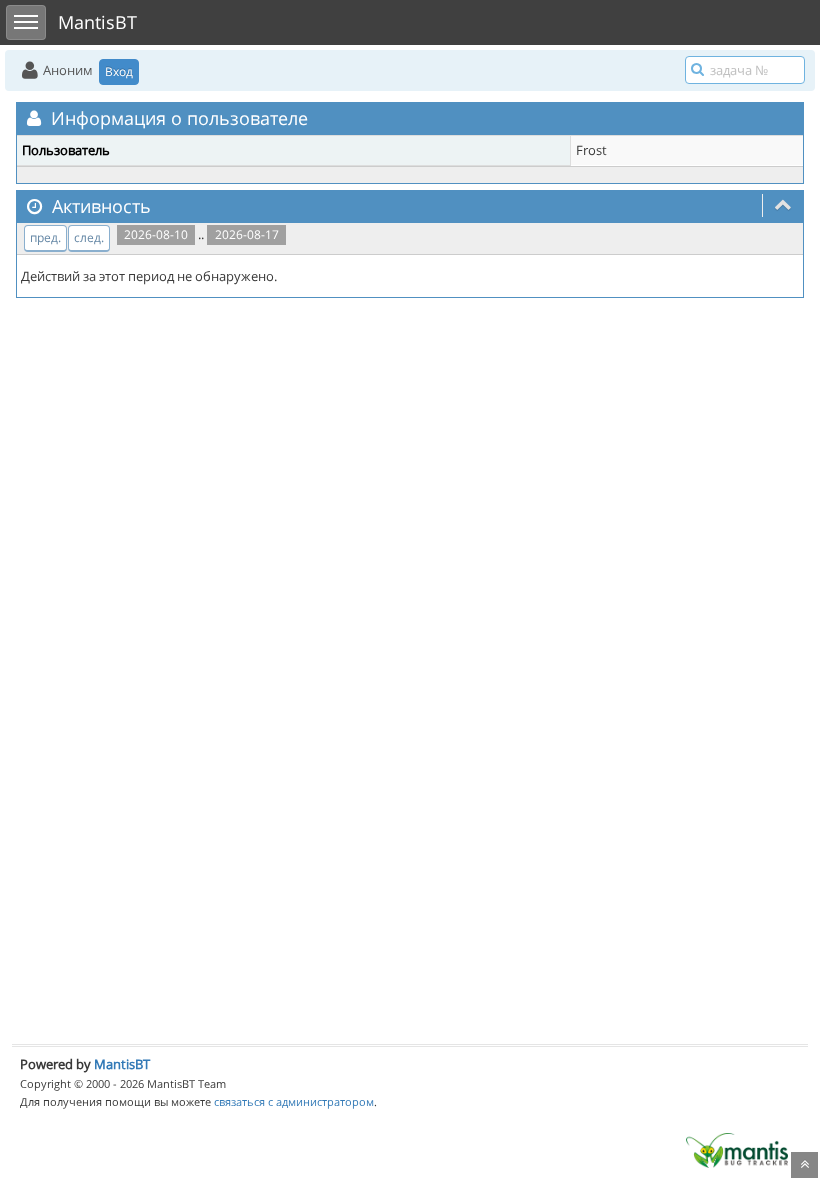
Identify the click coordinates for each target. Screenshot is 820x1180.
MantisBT (122, 1064)
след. (89, 237)
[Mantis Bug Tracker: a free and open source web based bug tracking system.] (737, 1149)
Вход (119, 71)
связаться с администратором (294, 1101)
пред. (45, 237)
